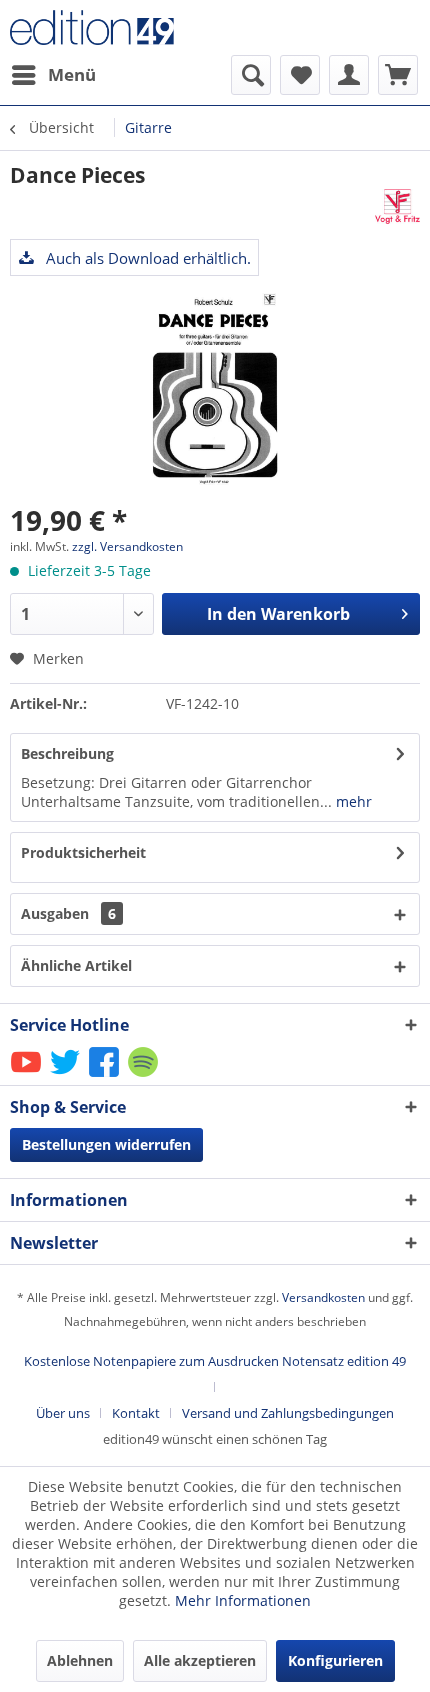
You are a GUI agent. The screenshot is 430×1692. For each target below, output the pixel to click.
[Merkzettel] (300, 75)
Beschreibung (67, 753)
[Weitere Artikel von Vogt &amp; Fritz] (397, 206)
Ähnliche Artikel (76, 965)
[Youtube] (27, 1075)
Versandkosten (323, 1297)
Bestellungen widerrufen (106, 1144)
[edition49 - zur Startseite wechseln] (112, 27)
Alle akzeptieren (200, 1660)
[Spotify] (144, 1075)
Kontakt (136, 1413)
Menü (72, 74)
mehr (352, 801)
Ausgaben (68, 913)
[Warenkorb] (398, 75)
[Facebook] (105, 1075)
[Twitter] (66, 1075)
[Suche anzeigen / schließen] (251, 75)
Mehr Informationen (243, 1600)
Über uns (63, 1413)
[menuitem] (53, 75)
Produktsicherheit (83, 852)
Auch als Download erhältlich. (146, 258)
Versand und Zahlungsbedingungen (288, 1413)
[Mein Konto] (349, 75)
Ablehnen (80, 1660)
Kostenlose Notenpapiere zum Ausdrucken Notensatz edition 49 (215, 1361)
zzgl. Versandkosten (127, 546)
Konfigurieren (335, 1660)
